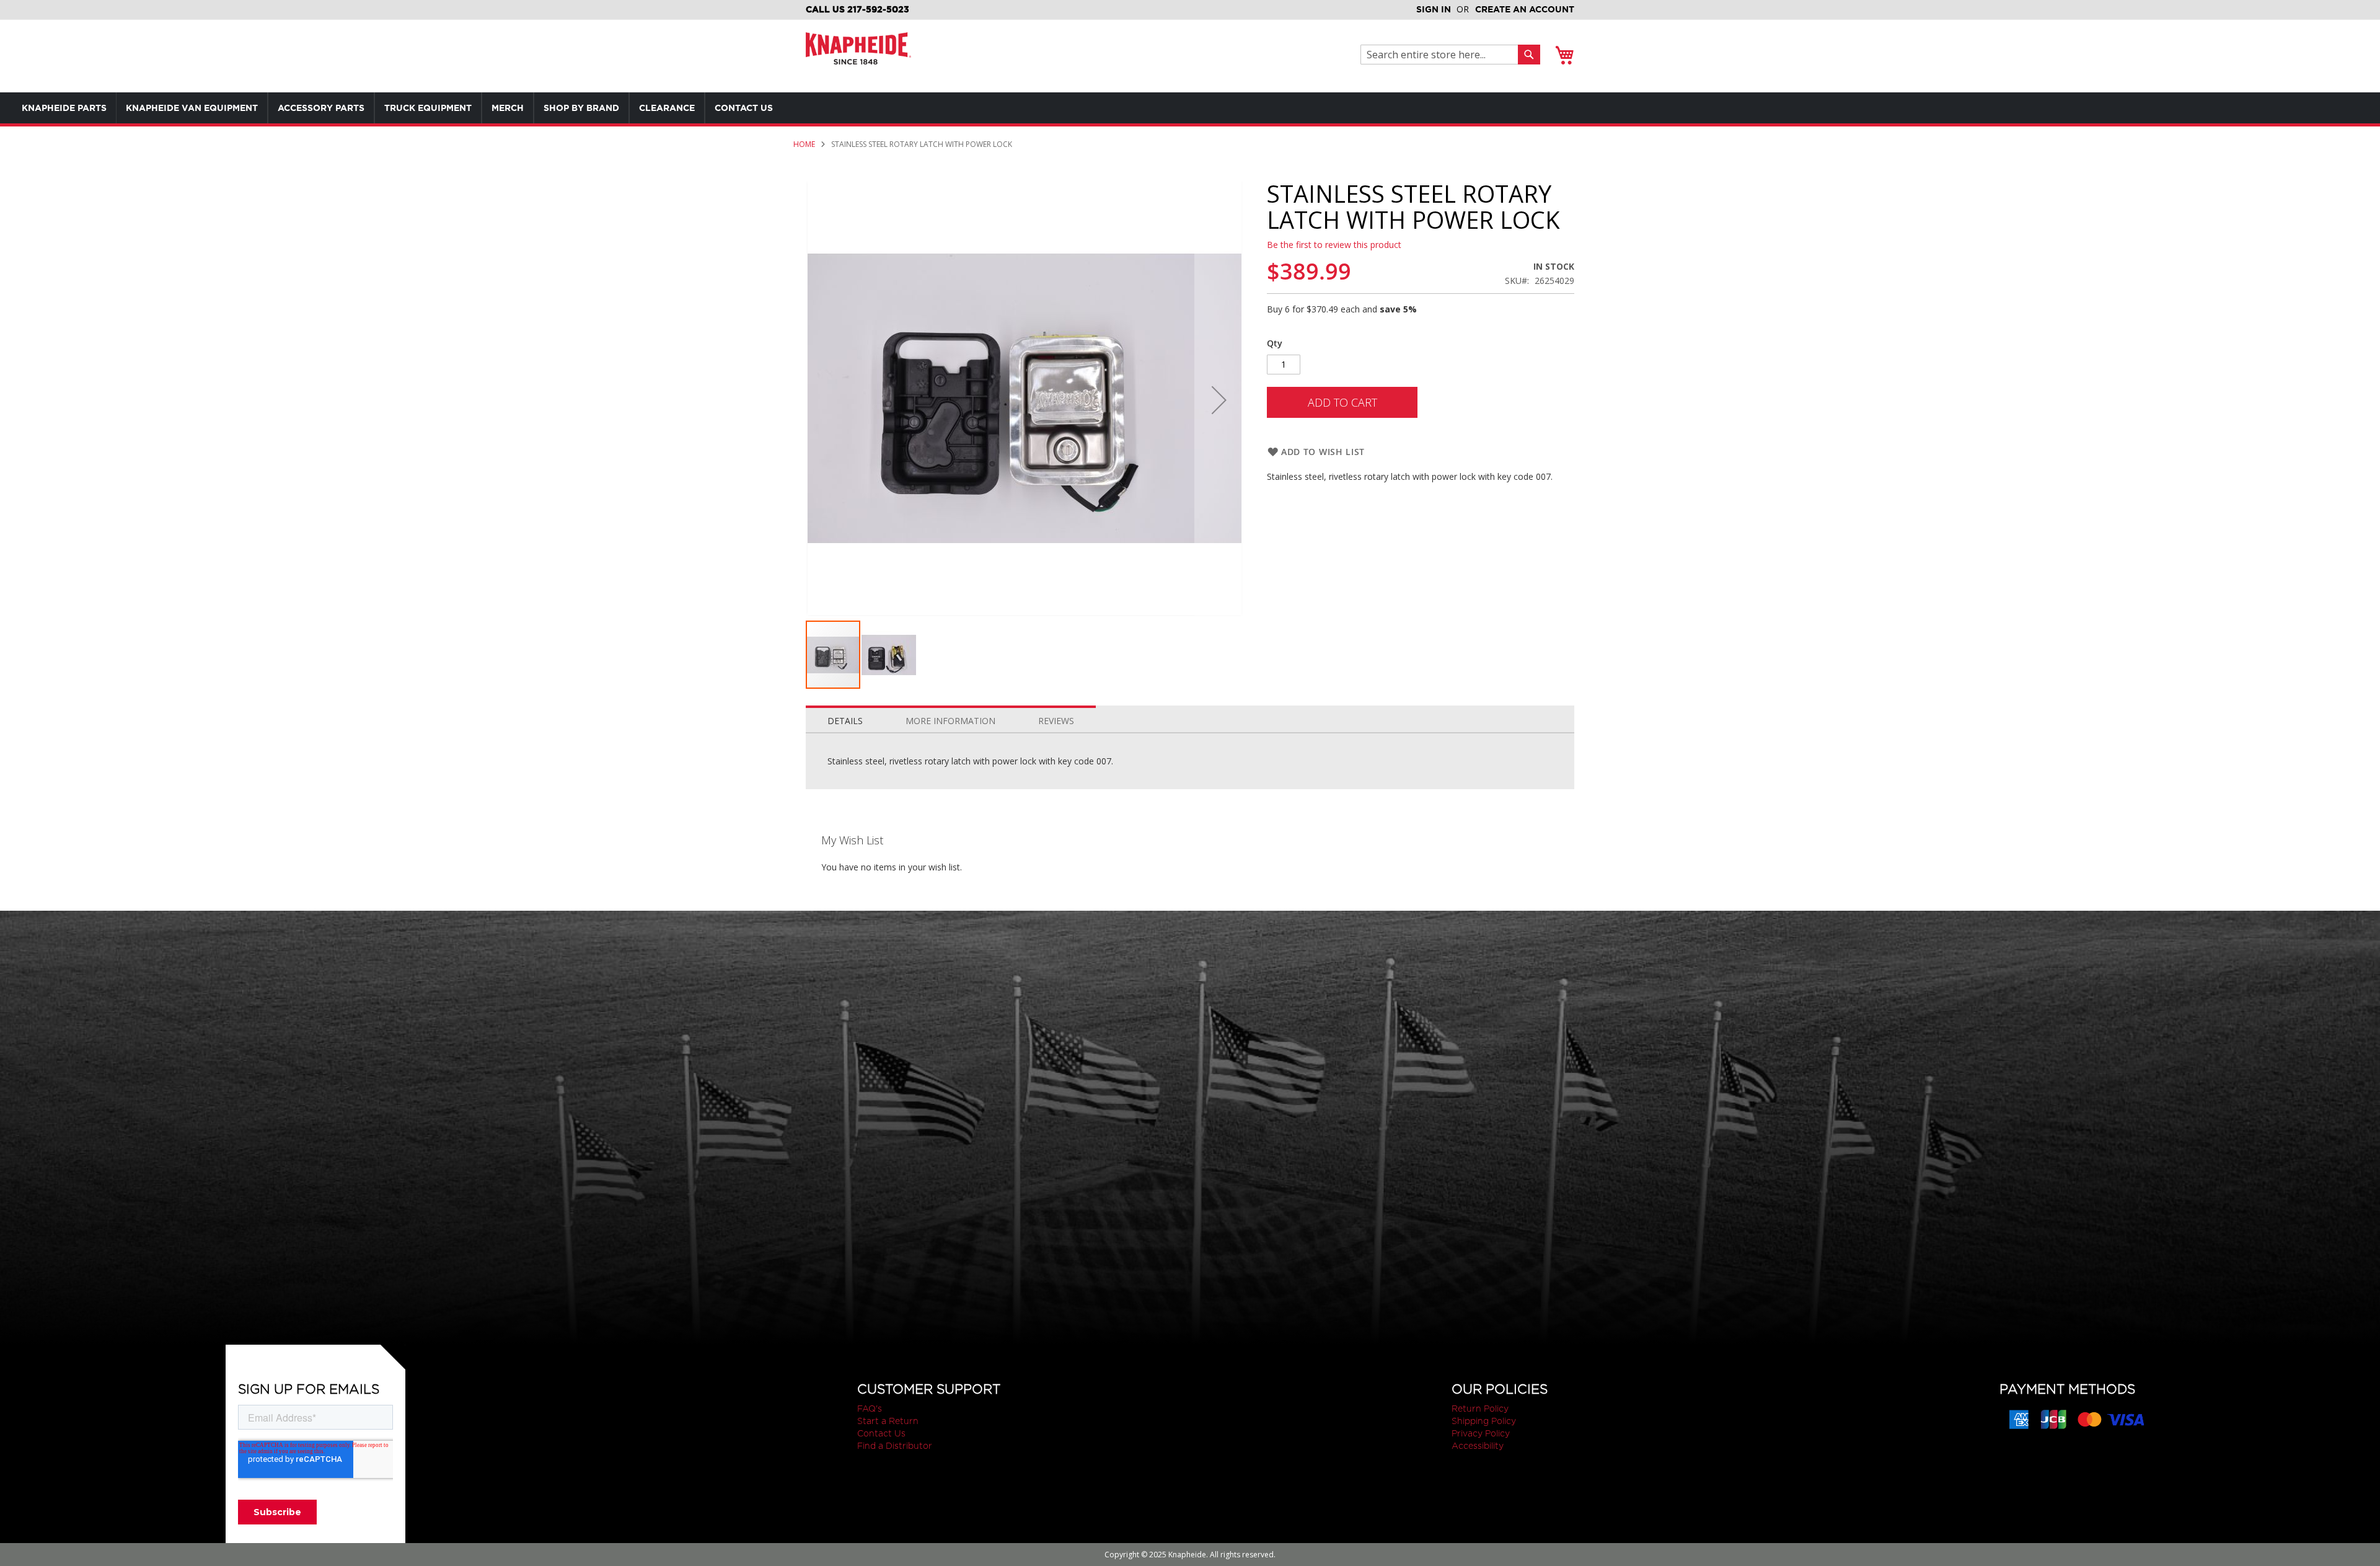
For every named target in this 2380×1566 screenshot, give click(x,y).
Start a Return (888, 1421)
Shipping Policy (1484, 1421)
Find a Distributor (895, 1446)
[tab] (845, 718)
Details (845, 721)
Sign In (1434, 9)
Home (804, 144)
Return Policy (1480, 1409)
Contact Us (881, 1433)
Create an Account (1525, 9)
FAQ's (870, 1409)
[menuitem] (64, 108)
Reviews (1056, 721)
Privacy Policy (1481, 1433)
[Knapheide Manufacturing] (858, 56)
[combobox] (1443, 55)
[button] (1219, 400)
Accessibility (1478, 1446)
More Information (950, 721)
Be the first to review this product (1334, 245)
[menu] (421, 108)
